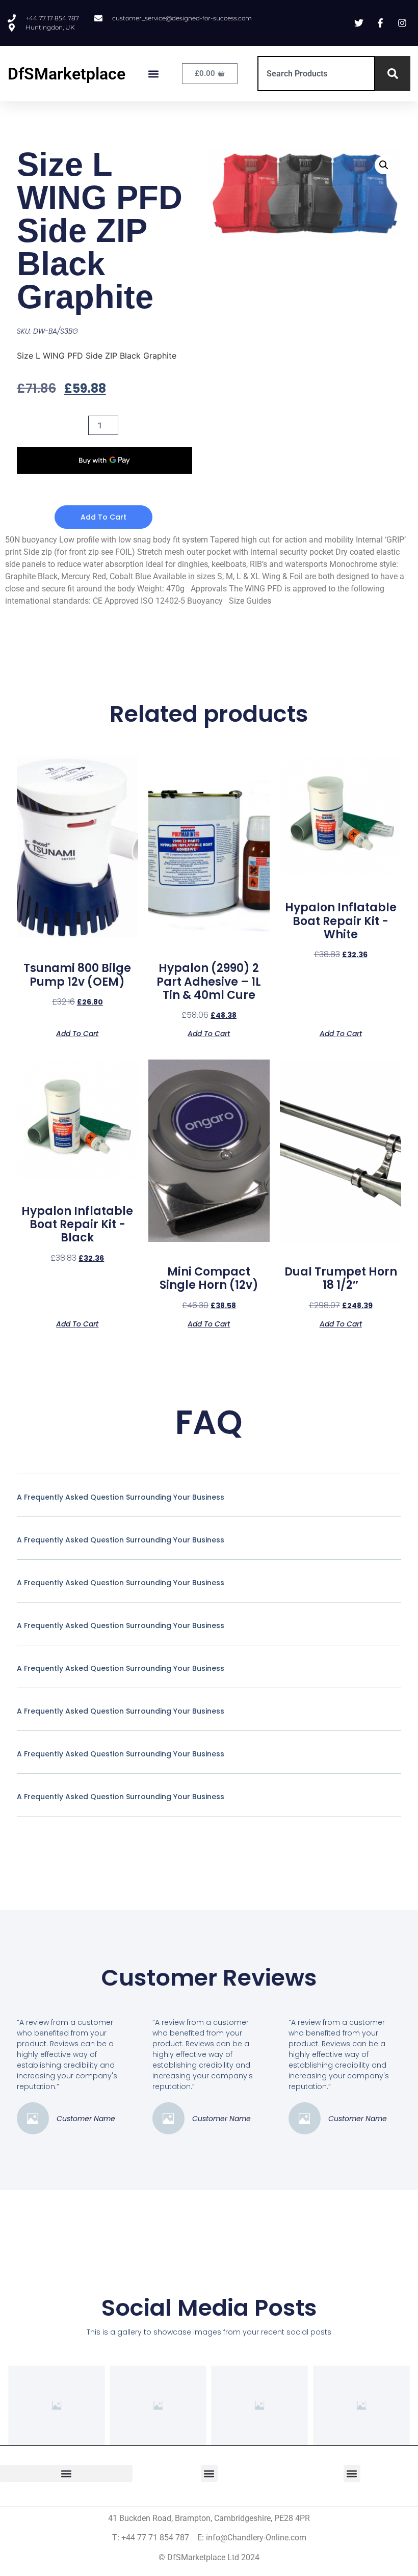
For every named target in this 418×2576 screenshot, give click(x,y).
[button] (154, 74)
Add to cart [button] (77, 1033)
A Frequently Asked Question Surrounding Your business (121, 1497)
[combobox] (316, 74)
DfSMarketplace (67, 74)
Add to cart (103, 517)
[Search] (393, 74)
